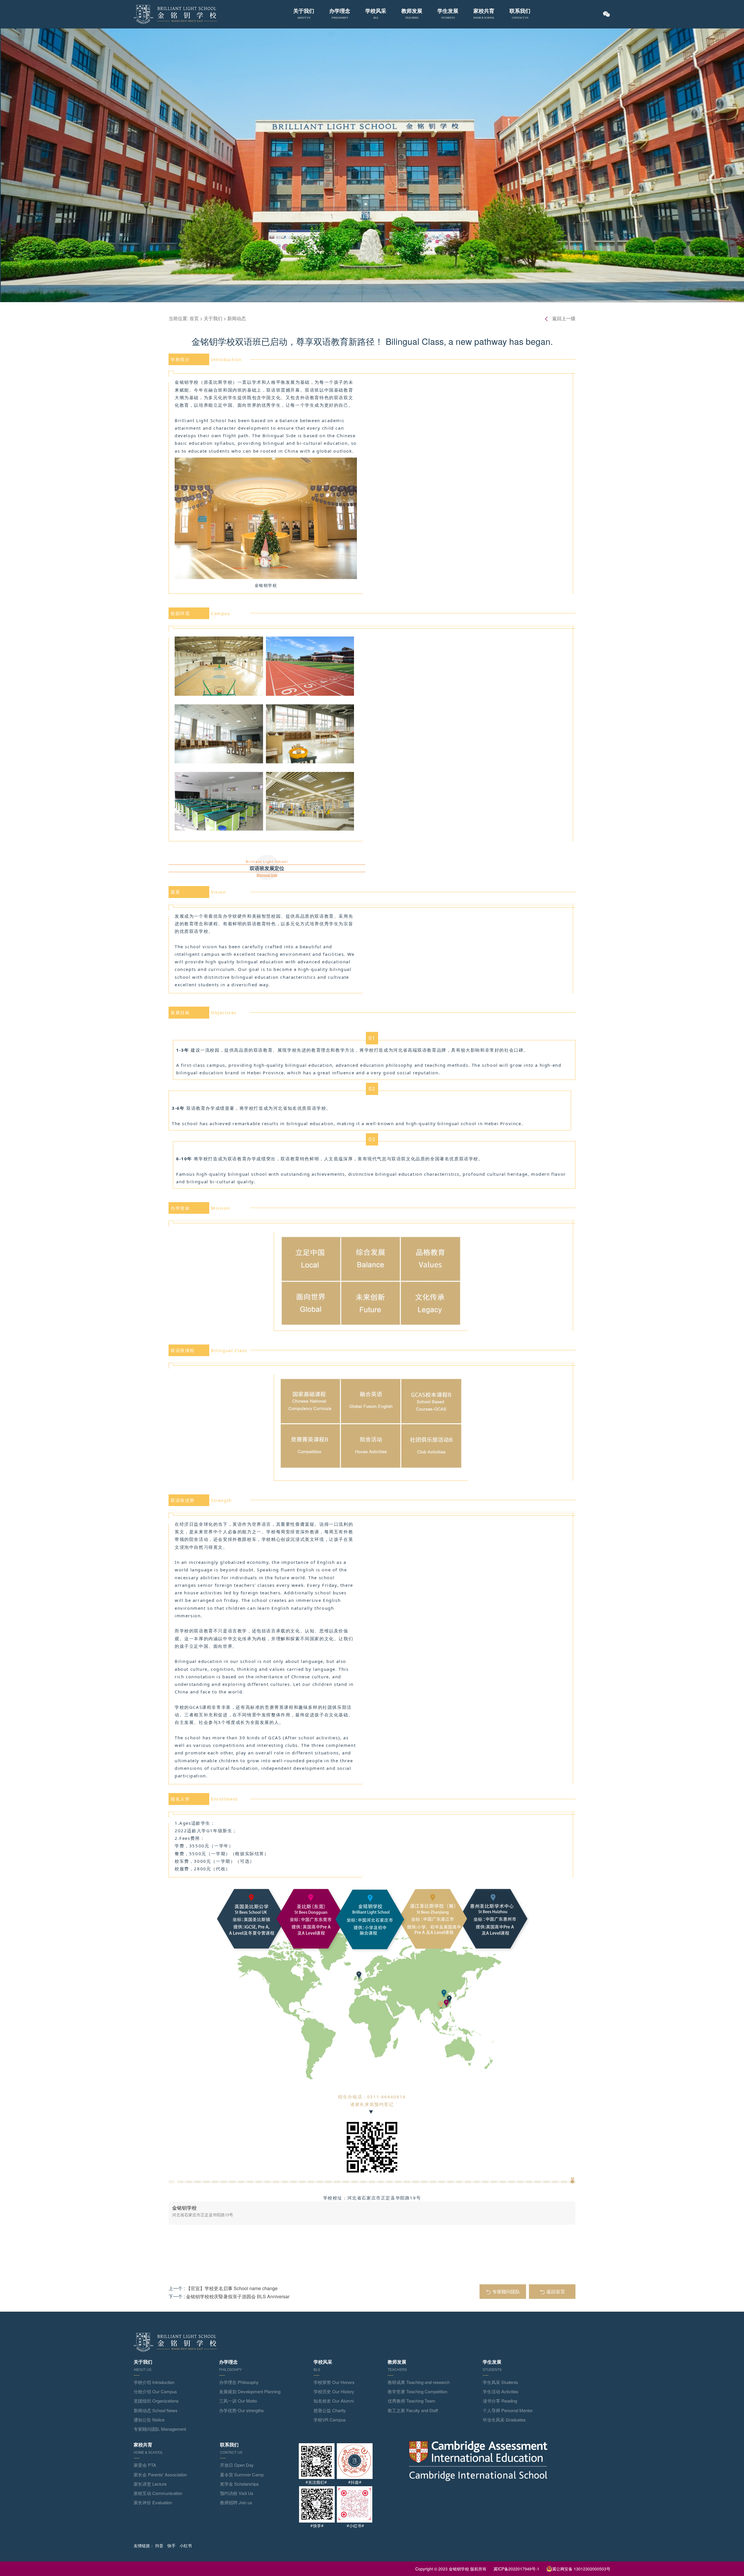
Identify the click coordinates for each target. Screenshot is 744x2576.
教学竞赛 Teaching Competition (417, 2391)
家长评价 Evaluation (153, 2502)
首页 (194, 318)
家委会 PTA (145, 2465)
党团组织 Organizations (156, 2401)
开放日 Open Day (237, 2465)
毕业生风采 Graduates (504, 2420)
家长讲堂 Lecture (150, 2484)
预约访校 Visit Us (237, 2493)
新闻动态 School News (156, 2410)
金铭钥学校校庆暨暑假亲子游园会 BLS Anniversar (238, 2296)
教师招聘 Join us (236, 2502)
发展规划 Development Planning (250, 2391)
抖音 (159, 2545)
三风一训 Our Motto (238, 2401)
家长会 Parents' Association (160, 2474)
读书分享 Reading (500, 2401)
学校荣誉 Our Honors (334, 2382)
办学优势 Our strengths (242, 2410)
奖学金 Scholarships (239, 2484)
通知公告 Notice (149, 2420)
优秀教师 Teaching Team (412, 2401)
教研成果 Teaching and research (419, 2382)
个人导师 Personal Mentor (508, 2410)
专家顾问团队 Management (160, 2429)
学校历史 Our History (334, 2391)
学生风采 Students (500, 2382)
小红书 (186, 2545)
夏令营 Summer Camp (242, 2474)
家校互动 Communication (158, 2493)
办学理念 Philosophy (239, 2382)
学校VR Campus (330, 2420)
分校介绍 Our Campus (155, 2391)
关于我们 (213, 318)
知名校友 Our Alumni (334, 2401)
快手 (171, 2545)
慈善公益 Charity (330, 2410)
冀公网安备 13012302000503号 (581, 2569)
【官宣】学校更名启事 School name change (232, 2288)
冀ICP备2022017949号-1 (516, 2569)
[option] (372, 2213)
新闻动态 (237, 318)
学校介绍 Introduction (154, 2382)
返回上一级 (564, 318)
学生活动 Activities (501, 2391)
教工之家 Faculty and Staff (413, 2410)
